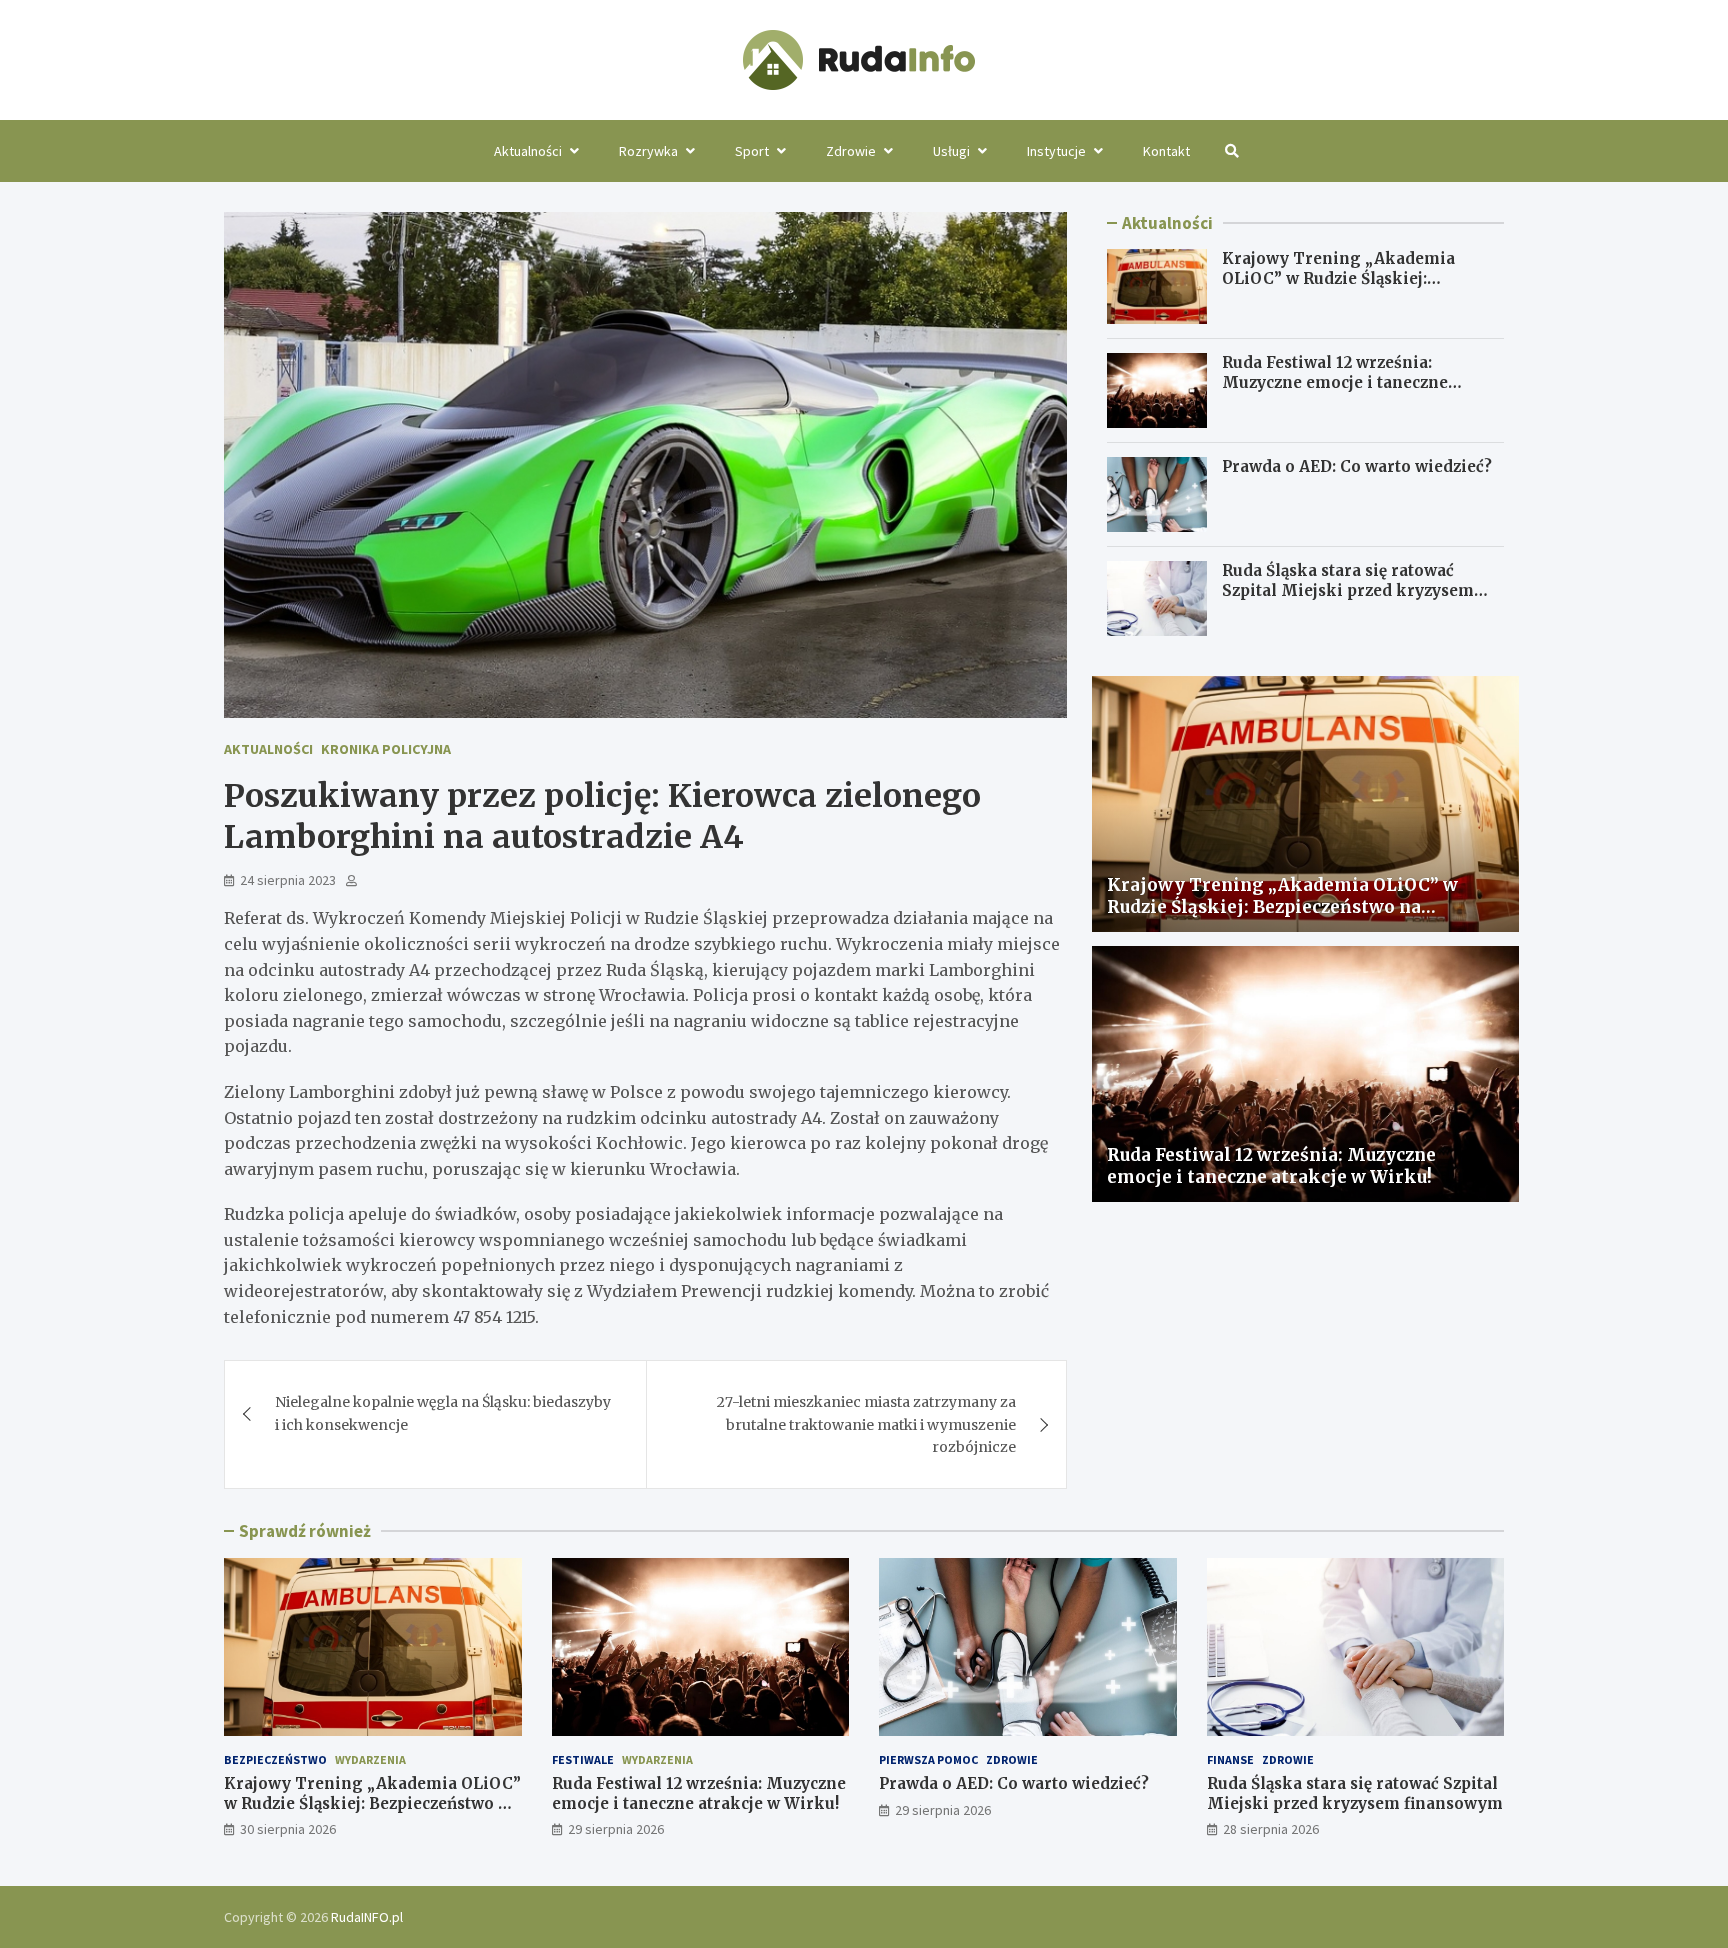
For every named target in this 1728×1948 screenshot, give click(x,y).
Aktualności (528, 151)
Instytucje (1056, 151)
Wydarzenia (370, 1759)
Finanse (1230, 1759)
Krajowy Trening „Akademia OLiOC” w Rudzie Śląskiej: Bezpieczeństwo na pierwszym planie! (1342, 288)
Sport (752, 151)
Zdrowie (851, 151)
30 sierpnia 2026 (288, 1829)
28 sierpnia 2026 (1271, 1829)
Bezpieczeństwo (275, 1759)
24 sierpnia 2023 (288, 880)
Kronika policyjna (386, 749)
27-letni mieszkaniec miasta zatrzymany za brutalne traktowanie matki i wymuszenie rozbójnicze (866, 1424)
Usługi (951, 151)
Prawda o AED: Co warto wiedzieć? (1357, 466)
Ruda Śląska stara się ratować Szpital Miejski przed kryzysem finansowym (1348, 590)
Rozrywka (648, 151)
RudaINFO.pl (367, 1917)
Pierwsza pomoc (928, 1759)
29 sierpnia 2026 (616, 1829)
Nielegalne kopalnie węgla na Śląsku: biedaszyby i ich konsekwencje (443, 1413)
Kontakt (1166, 151)
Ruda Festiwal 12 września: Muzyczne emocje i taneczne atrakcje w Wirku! (1335, 382)
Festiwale (583, 1759)
